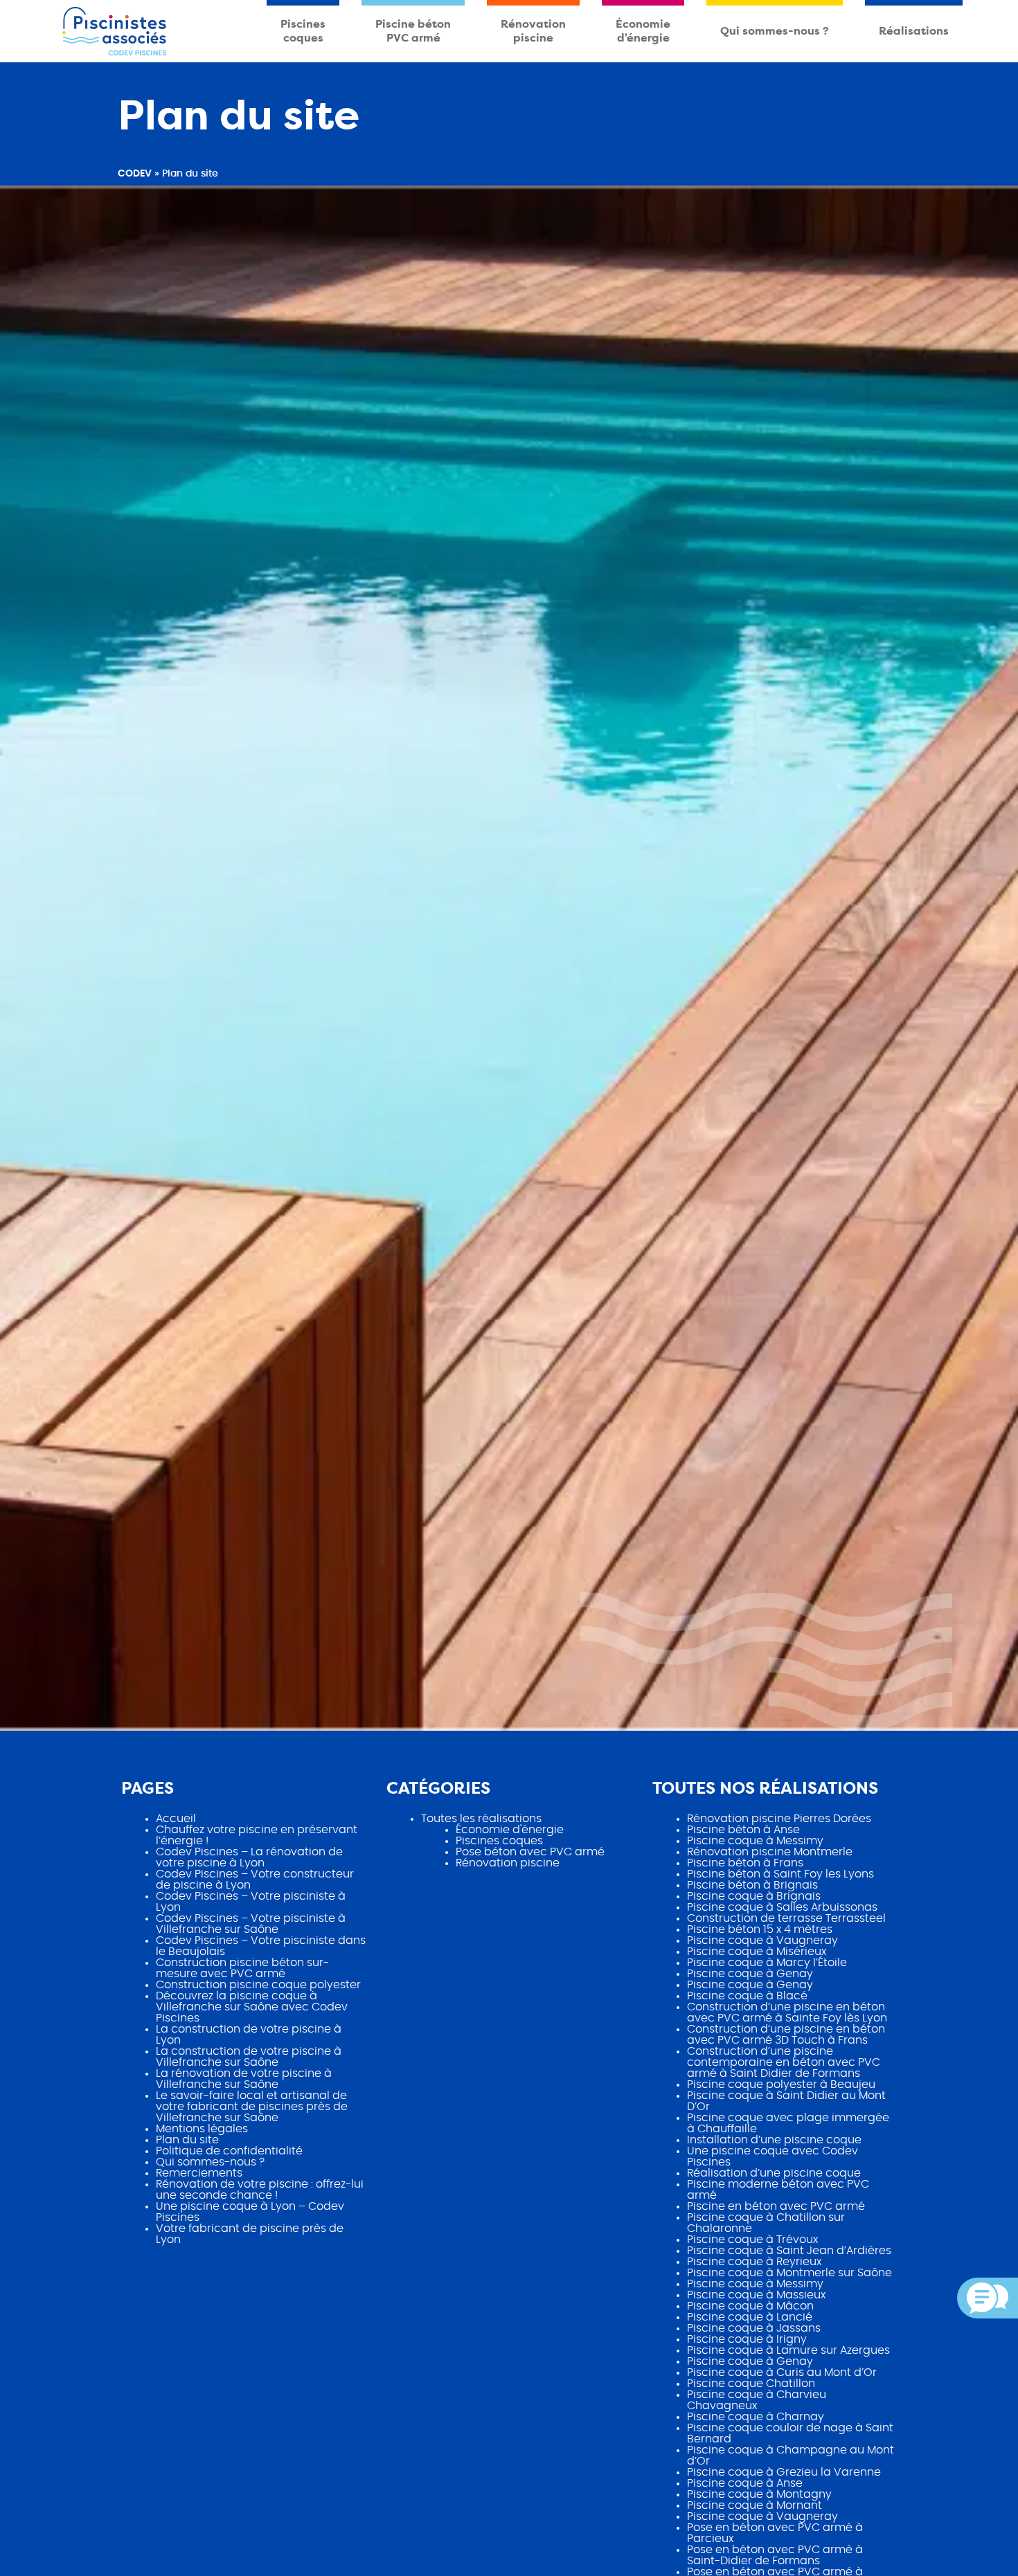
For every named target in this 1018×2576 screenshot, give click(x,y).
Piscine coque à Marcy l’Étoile (767, 1963)
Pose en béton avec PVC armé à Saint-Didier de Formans (775, 2555)
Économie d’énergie (643, 31)
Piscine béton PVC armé (413, 31)
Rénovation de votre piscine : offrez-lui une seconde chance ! (260, 2190)
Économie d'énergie (510, 1830)
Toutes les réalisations (481, 1819)
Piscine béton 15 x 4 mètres (760, 1929)
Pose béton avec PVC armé (530, 1852)
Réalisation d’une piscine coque (774, 2173)
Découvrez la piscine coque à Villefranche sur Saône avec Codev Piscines (252, 2007)
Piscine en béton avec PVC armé (776, 2206)
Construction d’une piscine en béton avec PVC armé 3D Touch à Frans (786, 2035)
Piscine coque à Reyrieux (754, 2262)
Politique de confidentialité (229, 2151)
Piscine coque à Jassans (754, 2328)
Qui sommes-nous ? (775, 31)
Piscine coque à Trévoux (752, 2240)
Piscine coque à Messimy (755, 1841)
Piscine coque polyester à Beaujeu (781, 2084)
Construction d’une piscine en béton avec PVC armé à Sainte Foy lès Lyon (787, 2012)
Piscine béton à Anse (743, 1830)
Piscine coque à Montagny (759, 2494)
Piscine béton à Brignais (752, 1885)
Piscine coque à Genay (750, 1974)
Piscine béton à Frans (745, 1863)
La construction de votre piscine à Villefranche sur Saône (249, 2057)
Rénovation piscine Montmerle (770, 1852)
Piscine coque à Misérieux (757, 1952)
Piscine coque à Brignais (754, 1896)
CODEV (135, 174)
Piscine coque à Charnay (756, 2417)
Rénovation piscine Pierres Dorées (779, 1819)
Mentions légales (202, 2129)
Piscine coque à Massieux (756, 2295)
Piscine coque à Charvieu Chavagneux (757, 2400)
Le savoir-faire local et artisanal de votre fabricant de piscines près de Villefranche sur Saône (252, 2107)
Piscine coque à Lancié (750, 2317)
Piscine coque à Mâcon (750, 2306)
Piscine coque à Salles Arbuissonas (782, 1907)
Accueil (176, 1819)
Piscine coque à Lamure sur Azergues (788, 2350)
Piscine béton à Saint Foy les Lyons (780, 1874)
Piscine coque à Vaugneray (762, 1940)
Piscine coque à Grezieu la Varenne (784, 2472)
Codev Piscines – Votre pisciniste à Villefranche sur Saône (251, 1924)
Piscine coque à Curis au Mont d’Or (782, 2372)
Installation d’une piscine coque (774, 2140)
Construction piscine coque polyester (258, 1985)
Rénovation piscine (533, 31)
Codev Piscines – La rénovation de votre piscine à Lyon (249, 1857)
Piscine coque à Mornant (754, 2505)
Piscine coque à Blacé (747, 1996)
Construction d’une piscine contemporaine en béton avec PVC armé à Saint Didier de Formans (784, 2062)
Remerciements (199, 2173)
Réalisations (914, 31)
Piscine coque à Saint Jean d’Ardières (789, 2251)
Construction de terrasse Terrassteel (786, 1918)
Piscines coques (303, 31)
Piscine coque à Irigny (747, 2339)
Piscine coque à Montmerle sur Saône (789, 2273)
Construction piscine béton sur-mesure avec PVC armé (242, 1968)
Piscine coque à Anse (745, 2483)
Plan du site (187, 2140)
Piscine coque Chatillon (751, 2384)
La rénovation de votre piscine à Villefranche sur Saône (244, 2079)
